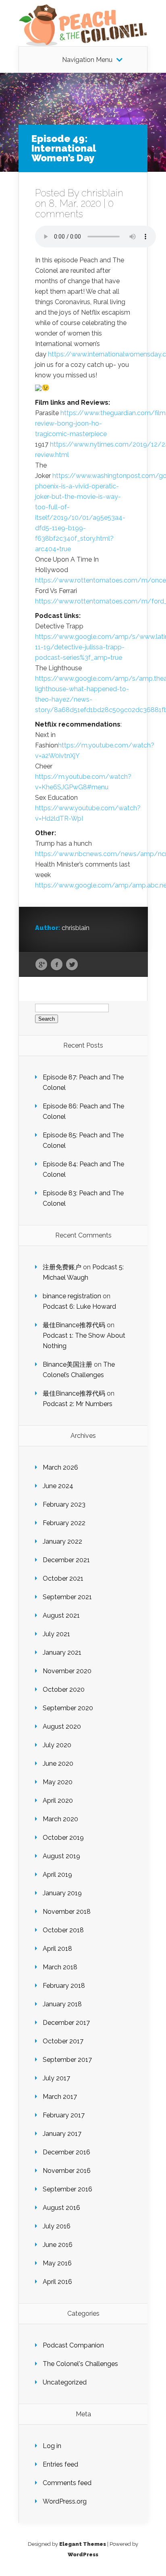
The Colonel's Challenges (80, 2364)
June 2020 (58, 1764)
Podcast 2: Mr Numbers (78, 1404)
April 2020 (58, 1801)
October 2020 (64, 1690)
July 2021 (56, 1634)
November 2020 (67, 1671)
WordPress (83, 2554)
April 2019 (57, 1875)
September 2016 (67, 2189)
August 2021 (61, 1615)
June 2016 (58, 2245)
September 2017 (67, 2060)
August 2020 (62, 1727)
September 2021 (67, 1597)
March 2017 (60, 2097)
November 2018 (67, 1912)
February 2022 (64, 1523)
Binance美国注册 (67, 1364)
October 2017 (63, 2041)
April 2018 (57, 1949)
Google (41, 965)
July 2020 (57, 1745)
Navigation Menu (87, 60)
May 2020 (58, 1782)
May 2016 (57, 2263)
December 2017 (66, 2023)
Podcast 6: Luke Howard (79, 1307)
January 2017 (62, 2134)
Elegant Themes (83, 2544)
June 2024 (58, 1486)
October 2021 (63, 1578)
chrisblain (102, 193)
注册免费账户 (62, 1267)
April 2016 (57, 2282)
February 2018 (64, 1986)
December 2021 (66, 1560)
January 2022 (62, 1541)
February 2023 (64, 1504)
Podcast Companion (73, 2345)
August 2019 (61, 1856)
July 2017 (56, 2078)
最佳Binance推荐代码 (74, 1325)
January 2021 (62, 1652)
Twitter (72, 965)
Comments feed (67, 2483)
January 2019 (62, 1893)
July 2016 (57, 2226)
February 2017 (64, 2115)
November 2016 (67, 2171)
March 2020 (60, 1819)
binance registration (72, 1296)
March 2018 (60, 1967)
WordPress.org (65, 2501)
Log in (52, 2446)
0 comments (74, 209)
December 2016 (66, 2152)
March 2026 (60, 1467)
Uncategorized (65, 2382)
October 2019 (63, 1838)
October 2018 (63, 1930)
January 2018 (62, 2004)
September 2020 (68, 1708)
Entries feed (60, 2464)
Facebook (57, 965)
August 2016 (61, 2208)
